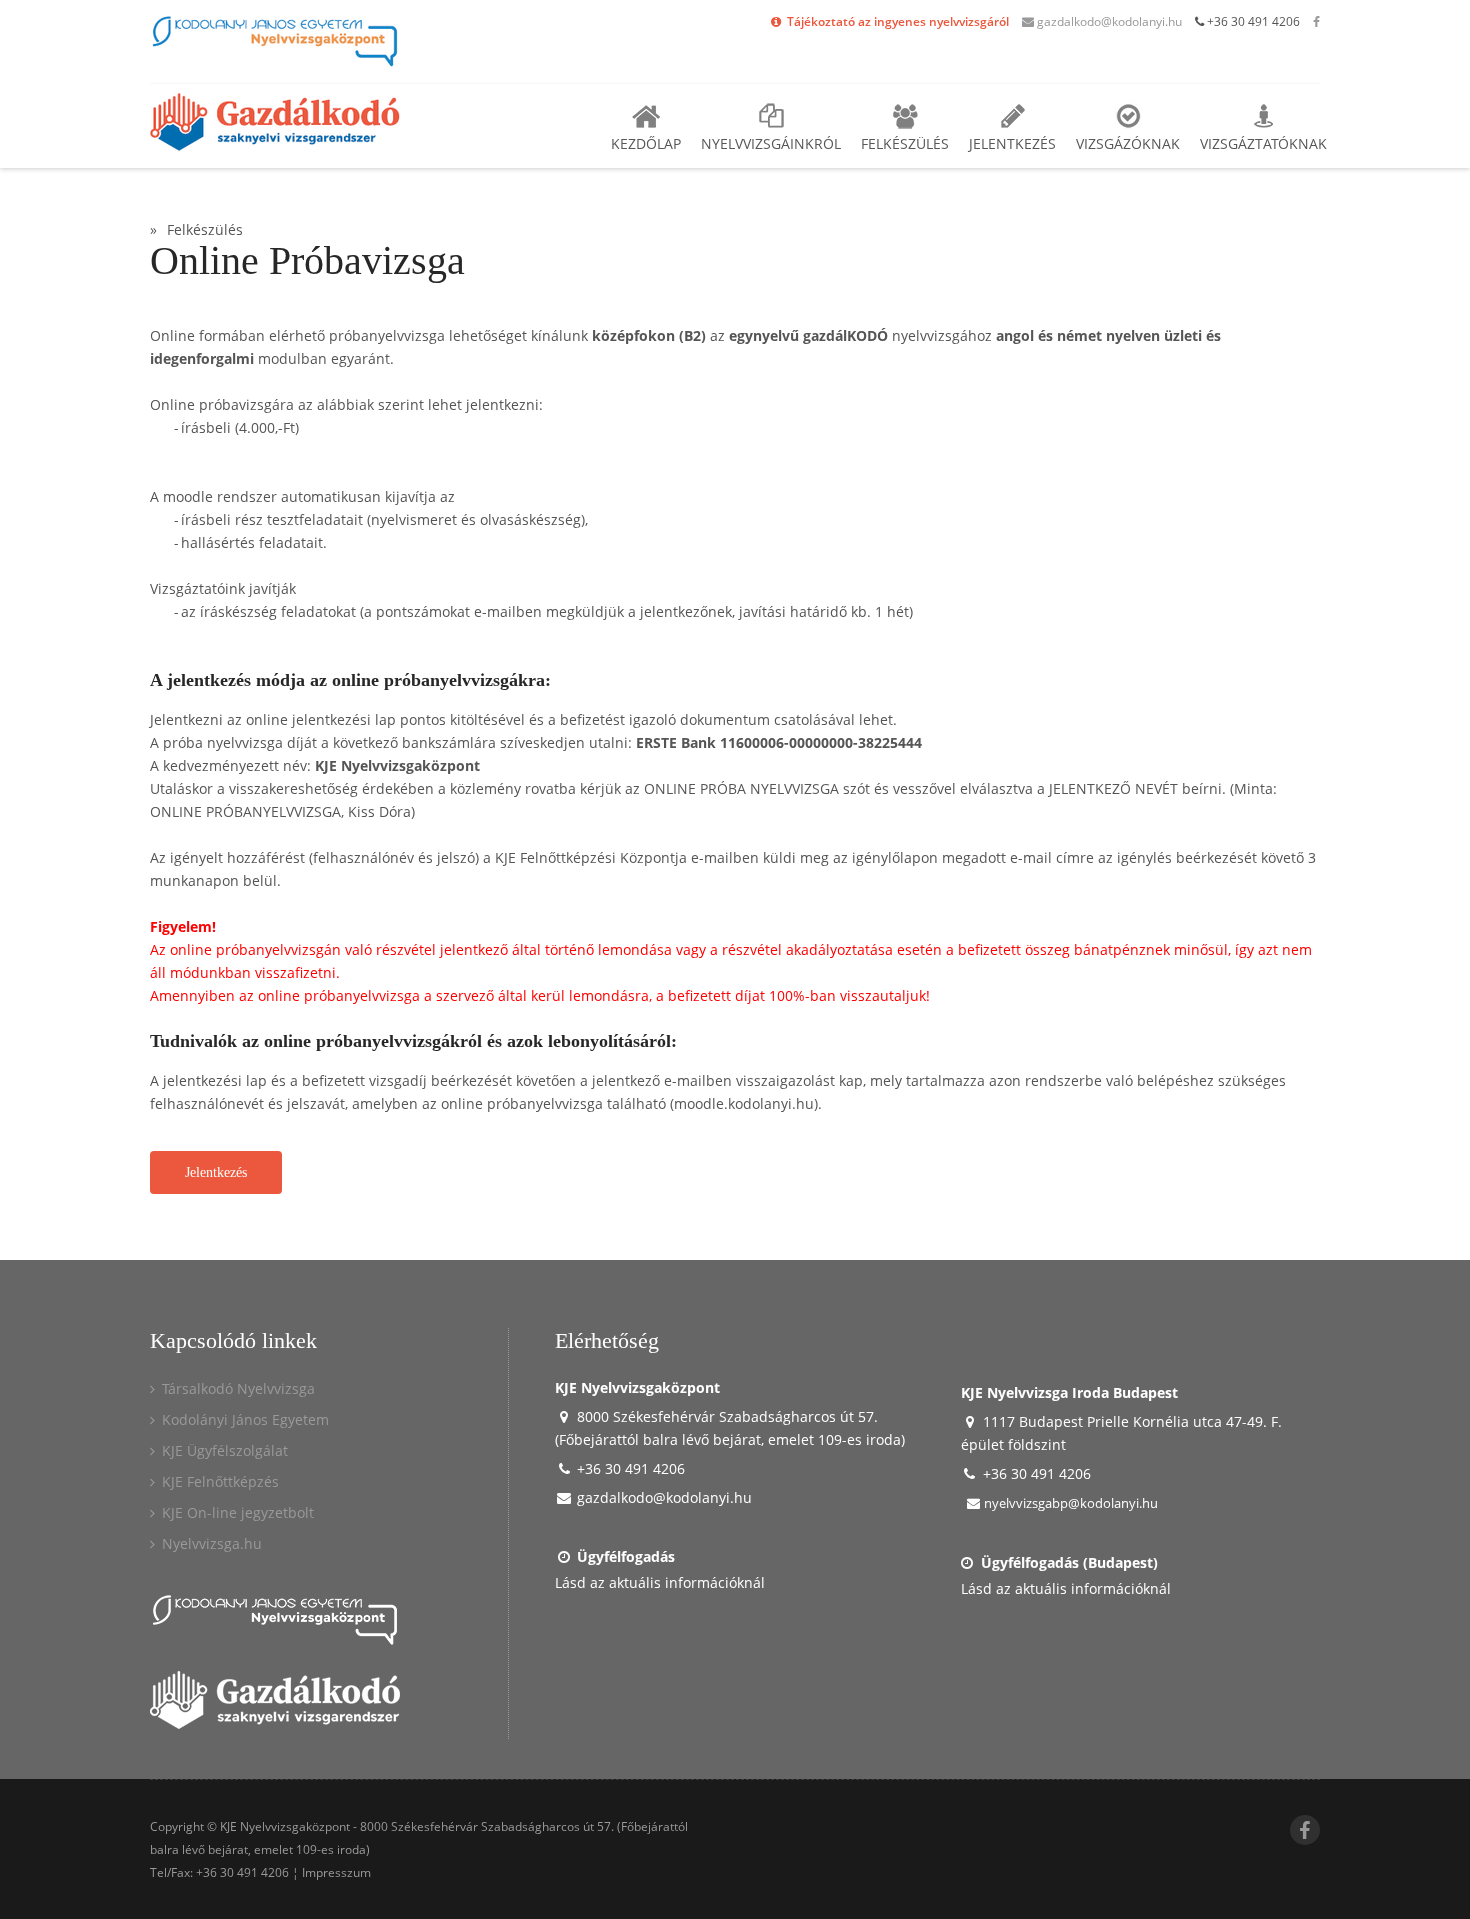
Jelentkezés (1012, 143)
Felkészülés (905, 143)
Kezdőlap (646, 143)
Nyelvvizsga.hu (210, 1543)
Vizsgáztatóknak (1263, 143)
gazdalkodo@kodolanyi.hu (1108, 21)
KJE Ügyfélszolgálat (223, 1450)
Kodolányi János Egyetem (243, 1419)
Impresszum (336, 1872)
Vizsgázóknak (1128, 143)
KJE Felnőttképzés (218, 1481)
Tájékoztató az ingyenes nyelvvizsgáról (896, 21)
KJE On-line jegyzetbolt (236, 1512)
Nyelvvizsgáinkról (771, 143)
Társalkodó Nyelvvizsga (236, 1388)
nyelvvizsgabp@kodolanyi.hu (1069, 1503)
